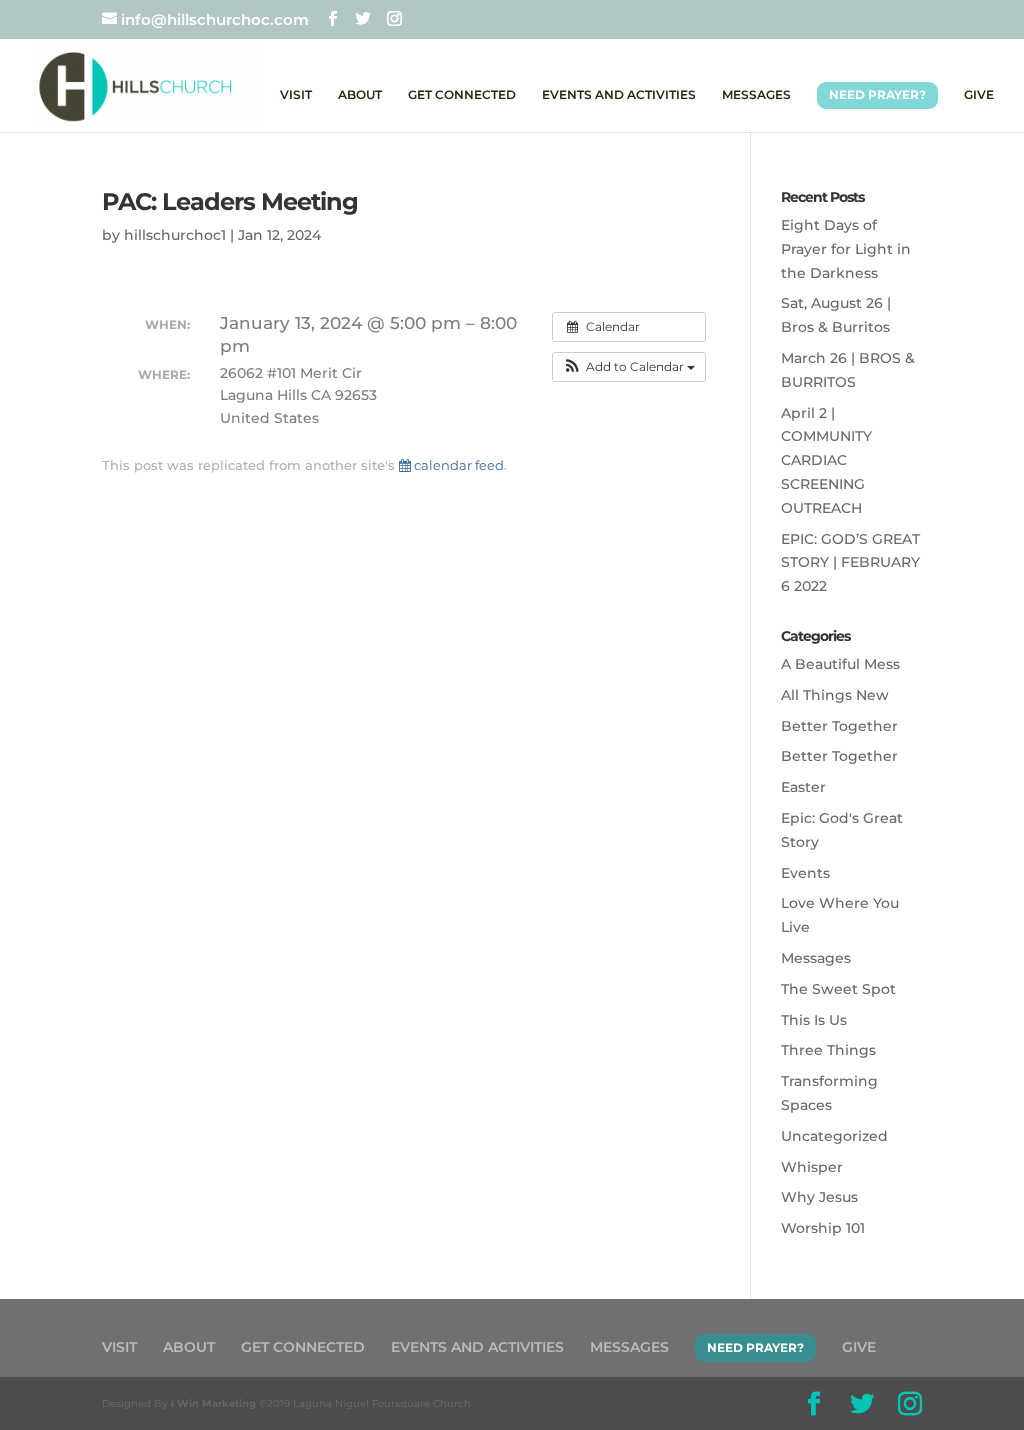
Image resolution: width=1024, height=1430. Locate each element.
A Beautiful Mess (840, 664)
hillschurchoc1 (175, 235)
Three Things (828, 1050)
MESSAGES (756, 95)
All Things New (835, 695)
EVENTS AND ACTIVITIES (619, 95)
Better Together (839, 726)
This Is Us (814, 1020)
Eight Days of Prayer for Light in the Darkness (846, 249)
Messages (816, 958)
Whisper (812, 1167)
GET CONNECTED (462, 95)
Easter (803, 787)
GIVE (979, 95)
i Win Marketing (213, 1403)
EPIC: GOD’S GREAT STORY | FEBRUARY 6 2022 (850, 563)
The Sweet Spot (838, 989)
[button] (629, 367)
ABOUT (360, 95)
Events (805, 873)
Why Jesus (819, 1197)
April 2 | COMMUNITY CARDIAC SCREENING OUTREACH (826, 460)
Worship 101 (823, 1228)
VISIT (296, 95)
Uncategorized (834, 1136)
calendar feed (457, 465)
